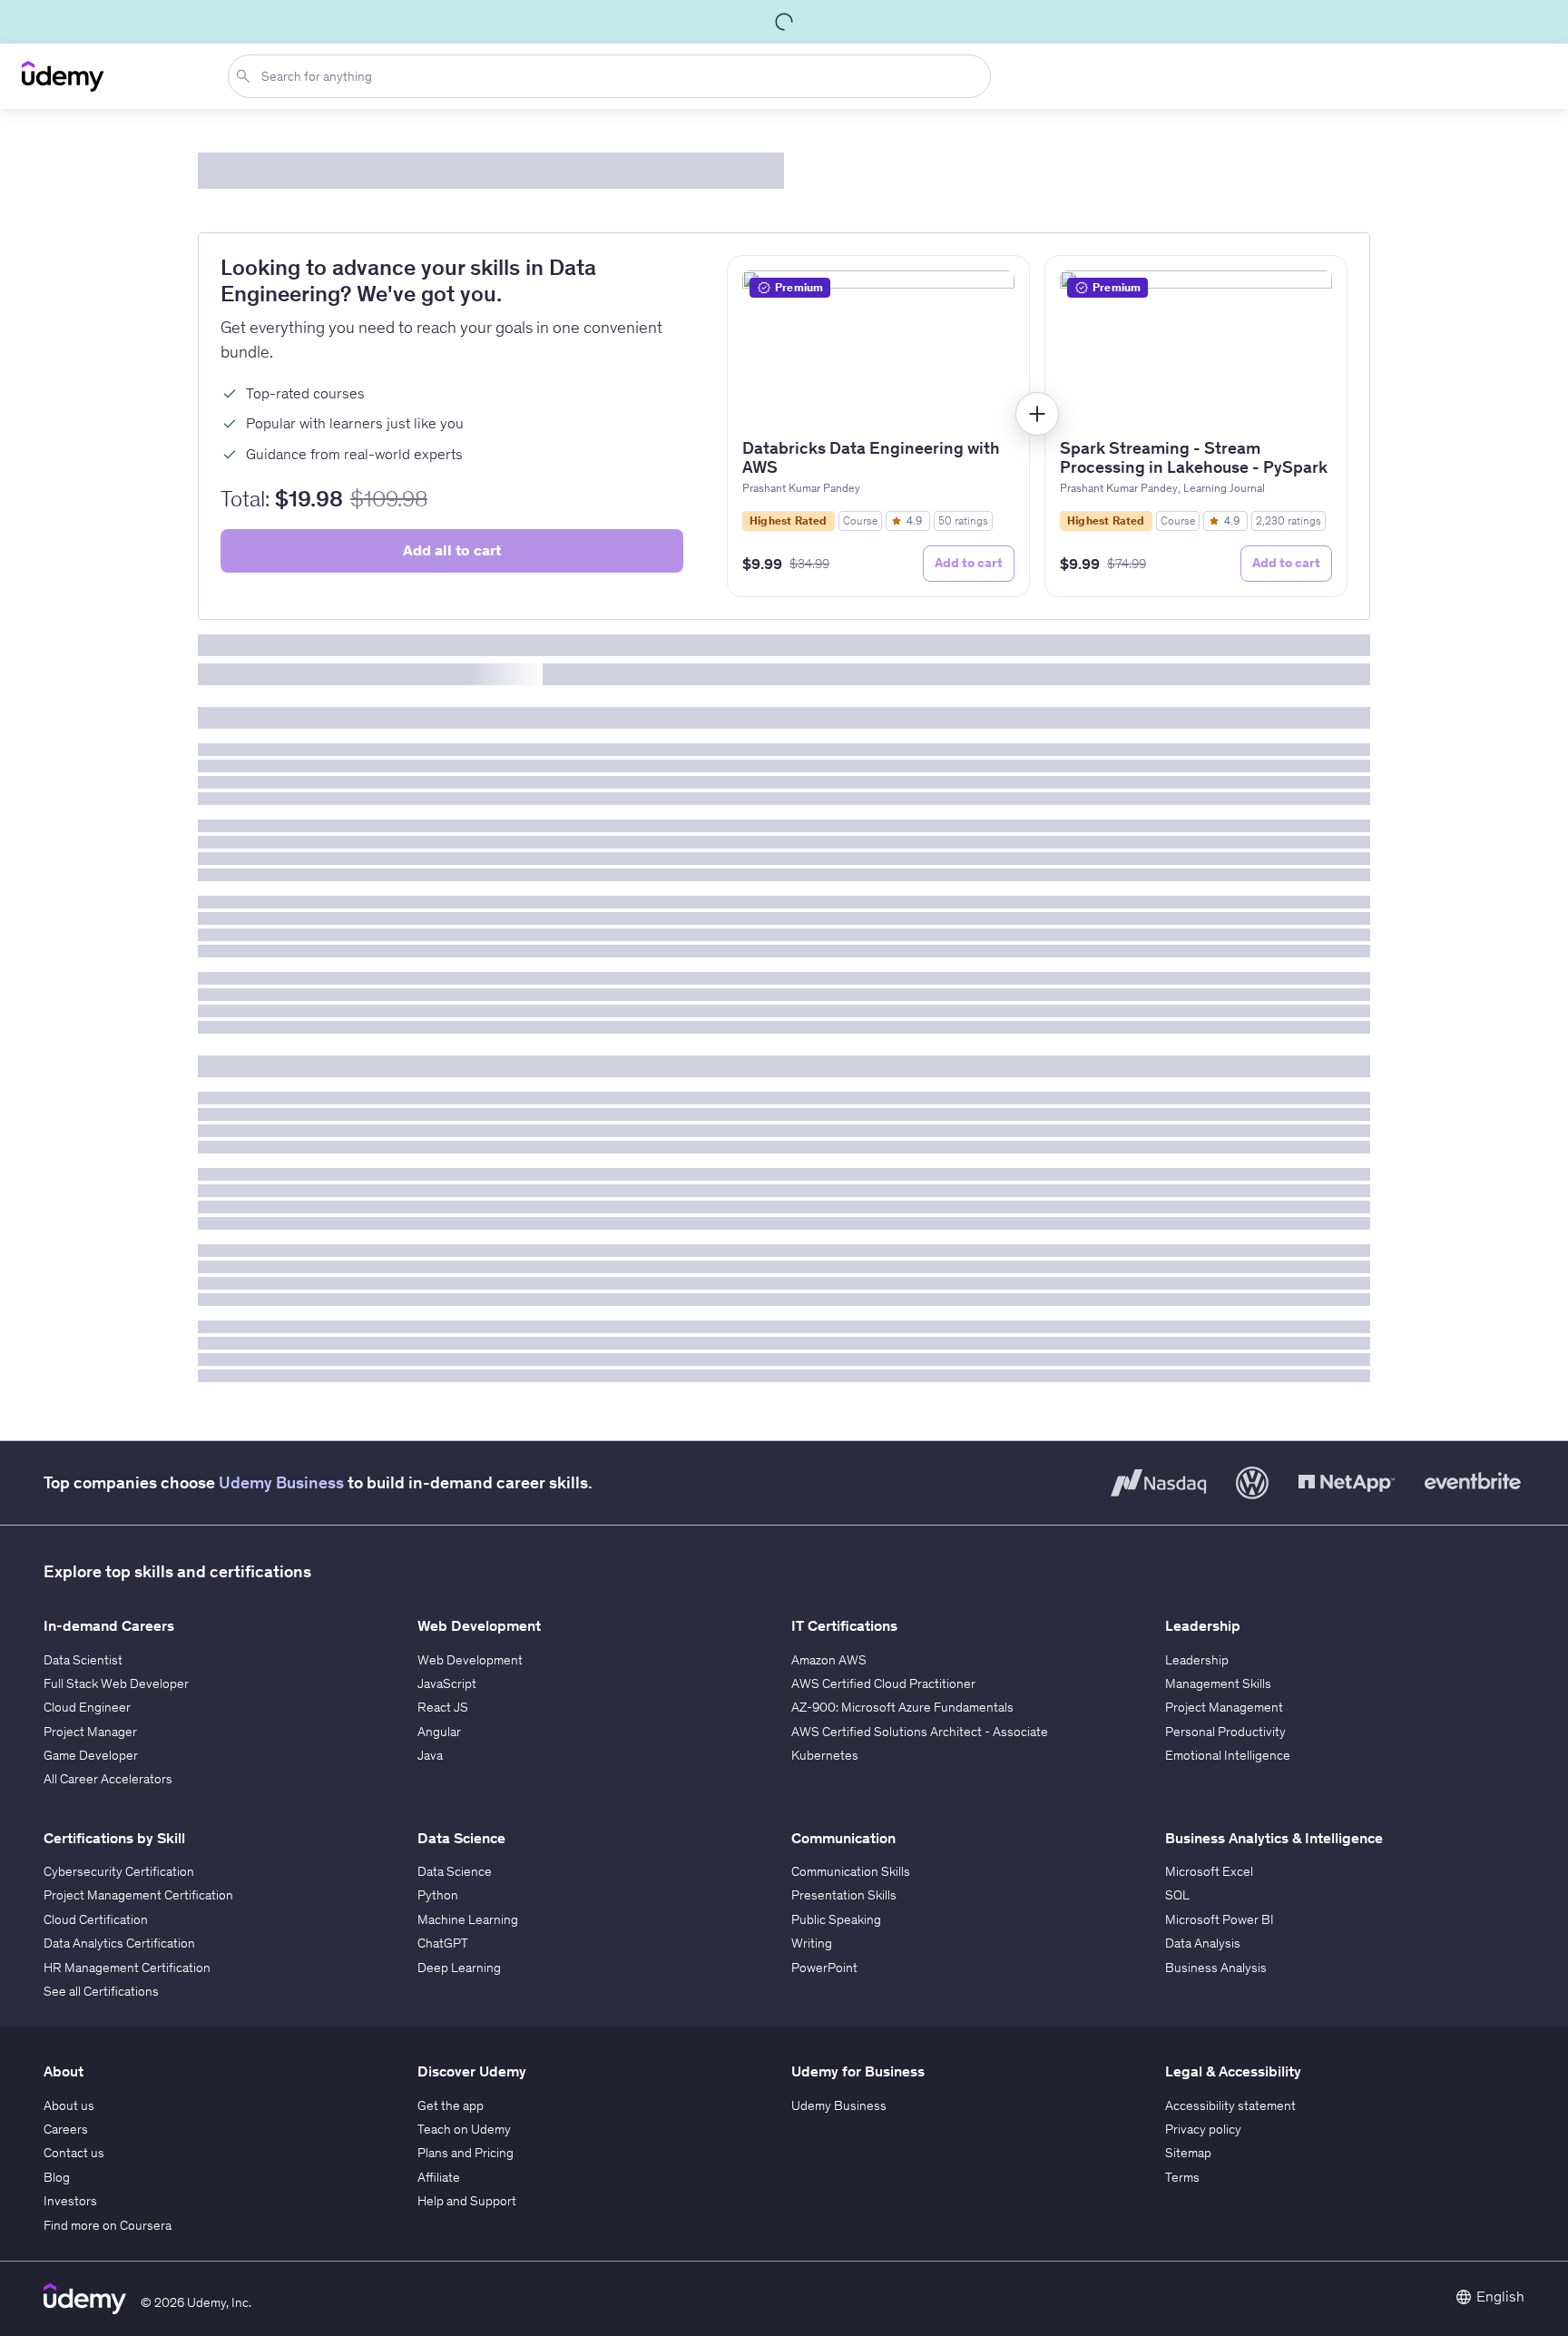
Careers (66, 2129)
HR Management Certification (127, 1968)
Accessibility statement (1230, 2105)
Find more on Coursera (108, 2225)
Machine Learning (468, 1919)
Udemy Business (281, 1482)
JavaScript (447, 1683)
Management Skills (1218, 1683)
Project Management (1224, 1707)
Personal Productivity (1225, 1732)
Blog (57, 2177)
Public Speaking (836, 1919)
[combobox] (613, 76)
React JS (443, 1707)
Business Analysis (1216, 1968)
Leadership (1197, 1660)
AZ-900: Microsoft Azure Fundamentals (902, 1707)
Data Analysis (1203, 1943)
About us (69, 2105)
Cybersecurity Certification (119, 1871)
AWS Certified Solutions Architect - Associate (920, 1732)
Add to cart (969, 563)
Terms (1182, 2177)
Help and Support (467, 2201)
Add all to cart (452, 550)
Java (430, 1755)
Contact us (74, 2153)
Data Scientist (83, 1660)
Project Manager (90, 1732)
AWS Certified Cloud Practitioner (883, 1683)
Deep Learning (459, 1968)
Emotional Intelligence (1228, 1755)
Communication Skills (851, 1871)
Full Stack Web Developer (116, 1683)
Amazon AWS (829, 1660)
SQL (1177, 1895)
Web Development (470, 1660)
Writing (812, 1943)
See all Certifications (101, 1991)
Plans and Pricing (465, 2153)
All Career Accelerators (108, 1779)
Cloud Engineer (87, 1707)
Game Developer (91, 1755)
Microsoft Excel (1209, 1871)
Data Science (455, 1871)
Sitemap (1188, 2153)
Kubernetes (825, 1755)
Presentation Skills (844, 1895)
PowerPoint (824, 1968)
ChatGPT (443, 1943)
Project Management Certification (138, 1895)
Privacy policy (1203, 2129)
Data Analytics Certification (119, 1943)
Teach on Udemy (464, 2129)
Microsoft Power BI (1220, 1919)
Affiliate (439, 2177)
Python (438, 1895)
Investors (70, 2201)
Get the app (451, 2105)
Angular (439, 1732)
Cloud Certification (96, 1919)
